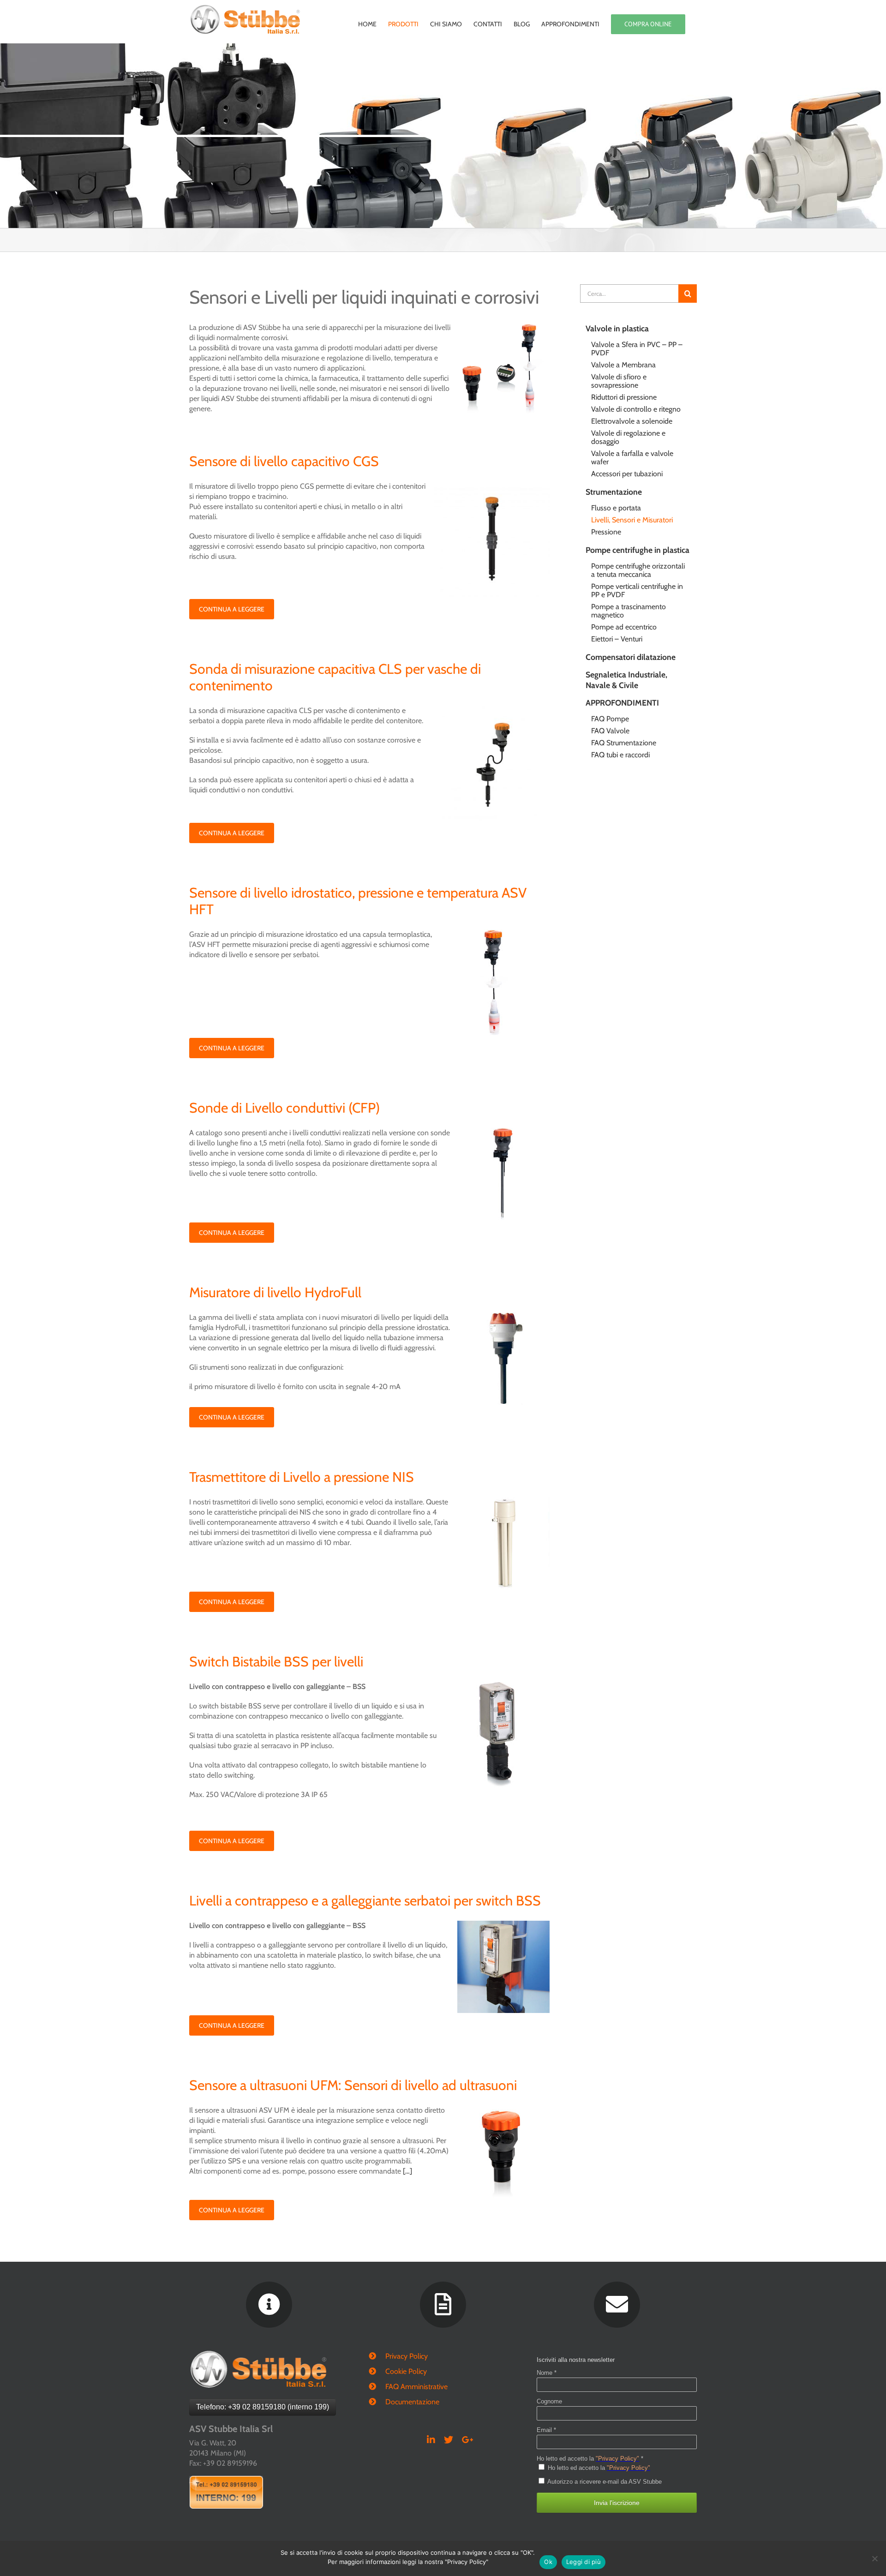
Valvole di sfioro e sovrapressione (619, 381)
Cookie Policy (406, 2371)
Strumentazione (614, 492)
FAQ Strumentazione (624, 743)
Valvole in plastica (617, 328)
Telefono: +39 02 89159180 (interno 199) (263, 2407)
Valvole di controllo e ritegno (636, 409)
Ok (548, 2562)
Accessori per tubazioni (627, 474)
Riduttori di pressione (624, 397)
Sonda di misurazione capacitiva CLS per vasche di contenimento (335, 677)
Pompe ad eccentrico (624, 627)
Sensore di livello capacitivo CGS (284, 461)
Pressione (606, 532)
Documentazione (412, 2402)
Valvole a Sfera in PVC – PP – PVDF (637, 349)
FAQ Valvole (610, 731)
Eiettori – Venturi (617, 639)
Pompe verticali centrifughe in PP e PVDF (637, 590)
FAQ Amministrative (416, 2387)
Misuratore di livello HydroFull (275, 1292)
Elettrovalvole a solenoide (632, 421)
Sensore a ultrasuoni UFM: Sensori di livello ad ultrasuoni (353, 2085)
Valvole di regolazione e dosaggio (628, 437)
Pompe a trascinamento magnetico (629, 611)
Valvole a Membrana (623, 365)
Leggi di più (584, 2562)
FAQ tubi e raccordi (620, 755)
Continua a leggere (232, 609)
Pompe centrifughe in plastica (638, 550)
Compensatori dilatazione (631, 657)
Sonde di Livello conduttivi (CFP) (284, 1108)
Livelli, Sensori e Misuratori (632, 520)
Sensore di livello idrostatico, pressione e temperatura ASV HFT (358, 901)
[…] (407, 2171)
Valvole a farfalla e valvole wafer (632, 458)
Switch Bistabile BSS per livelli (276, 1662)
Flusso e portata (616, 508)
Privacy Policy (407, 2356)
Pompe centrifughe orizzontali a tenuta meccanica (638, 570)
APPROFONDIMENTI (622, 703)
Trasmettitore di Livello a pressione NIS (302, 1477)
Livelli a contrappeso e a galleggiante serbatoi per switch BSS (365, 1901)
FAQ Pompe (610, 719)
